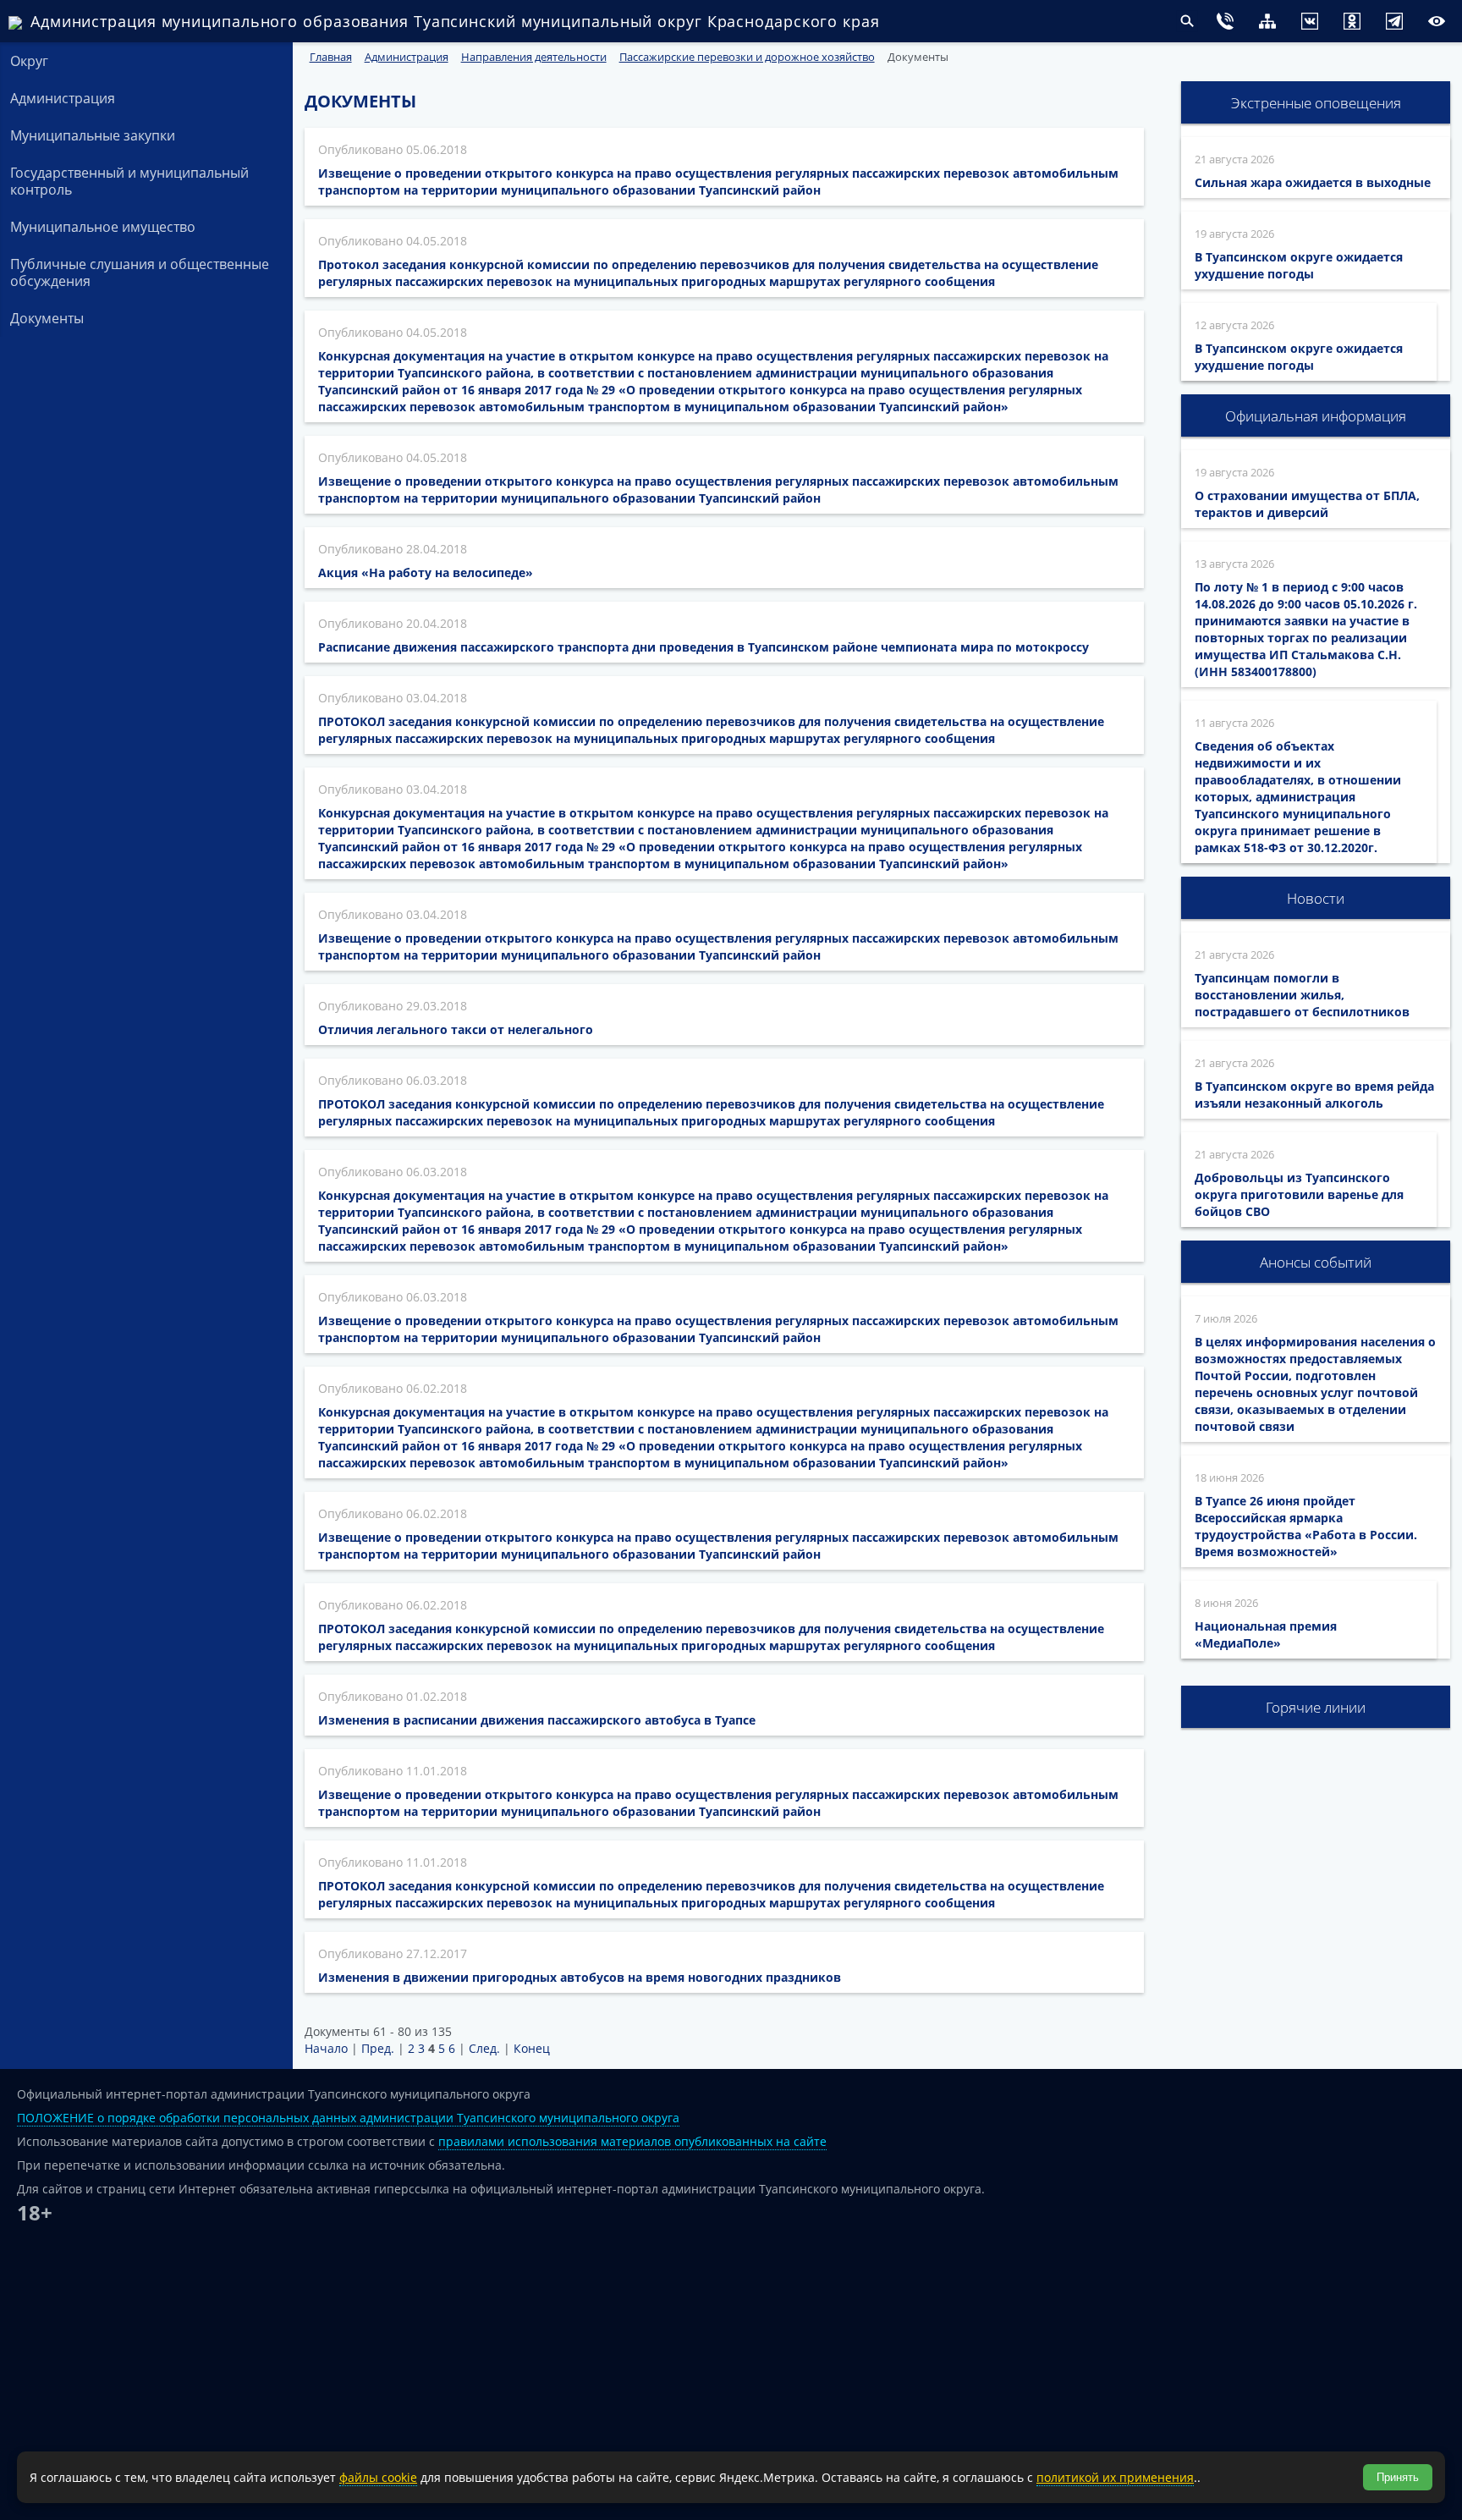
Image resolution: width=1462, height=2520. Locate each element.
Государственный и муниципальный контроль (129, 181)
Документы (47, 318)
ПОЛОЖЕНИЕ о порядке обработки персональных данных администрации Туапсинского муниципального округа (348, 2118)
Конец (532, 2048)
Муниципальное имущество (103, 227)
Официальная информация (1316, 416)
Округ (29, 61)
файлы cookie (378, 2477)
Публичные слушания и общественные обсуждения (140, 272)
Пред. (378, 2048)
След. (484, 2048)
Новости (1316, 898)
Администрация (63, 98)
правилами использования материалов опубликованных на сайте (632, 2141)
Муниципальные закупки (93, 135)
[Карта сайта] (1234, 23)
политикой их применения (1115, 2477)
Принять (1398, 2477)
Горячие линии (1316, 1707)
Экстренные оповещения (1316, 103)
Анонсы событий (1316, 1262)
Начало (326, 2048)
